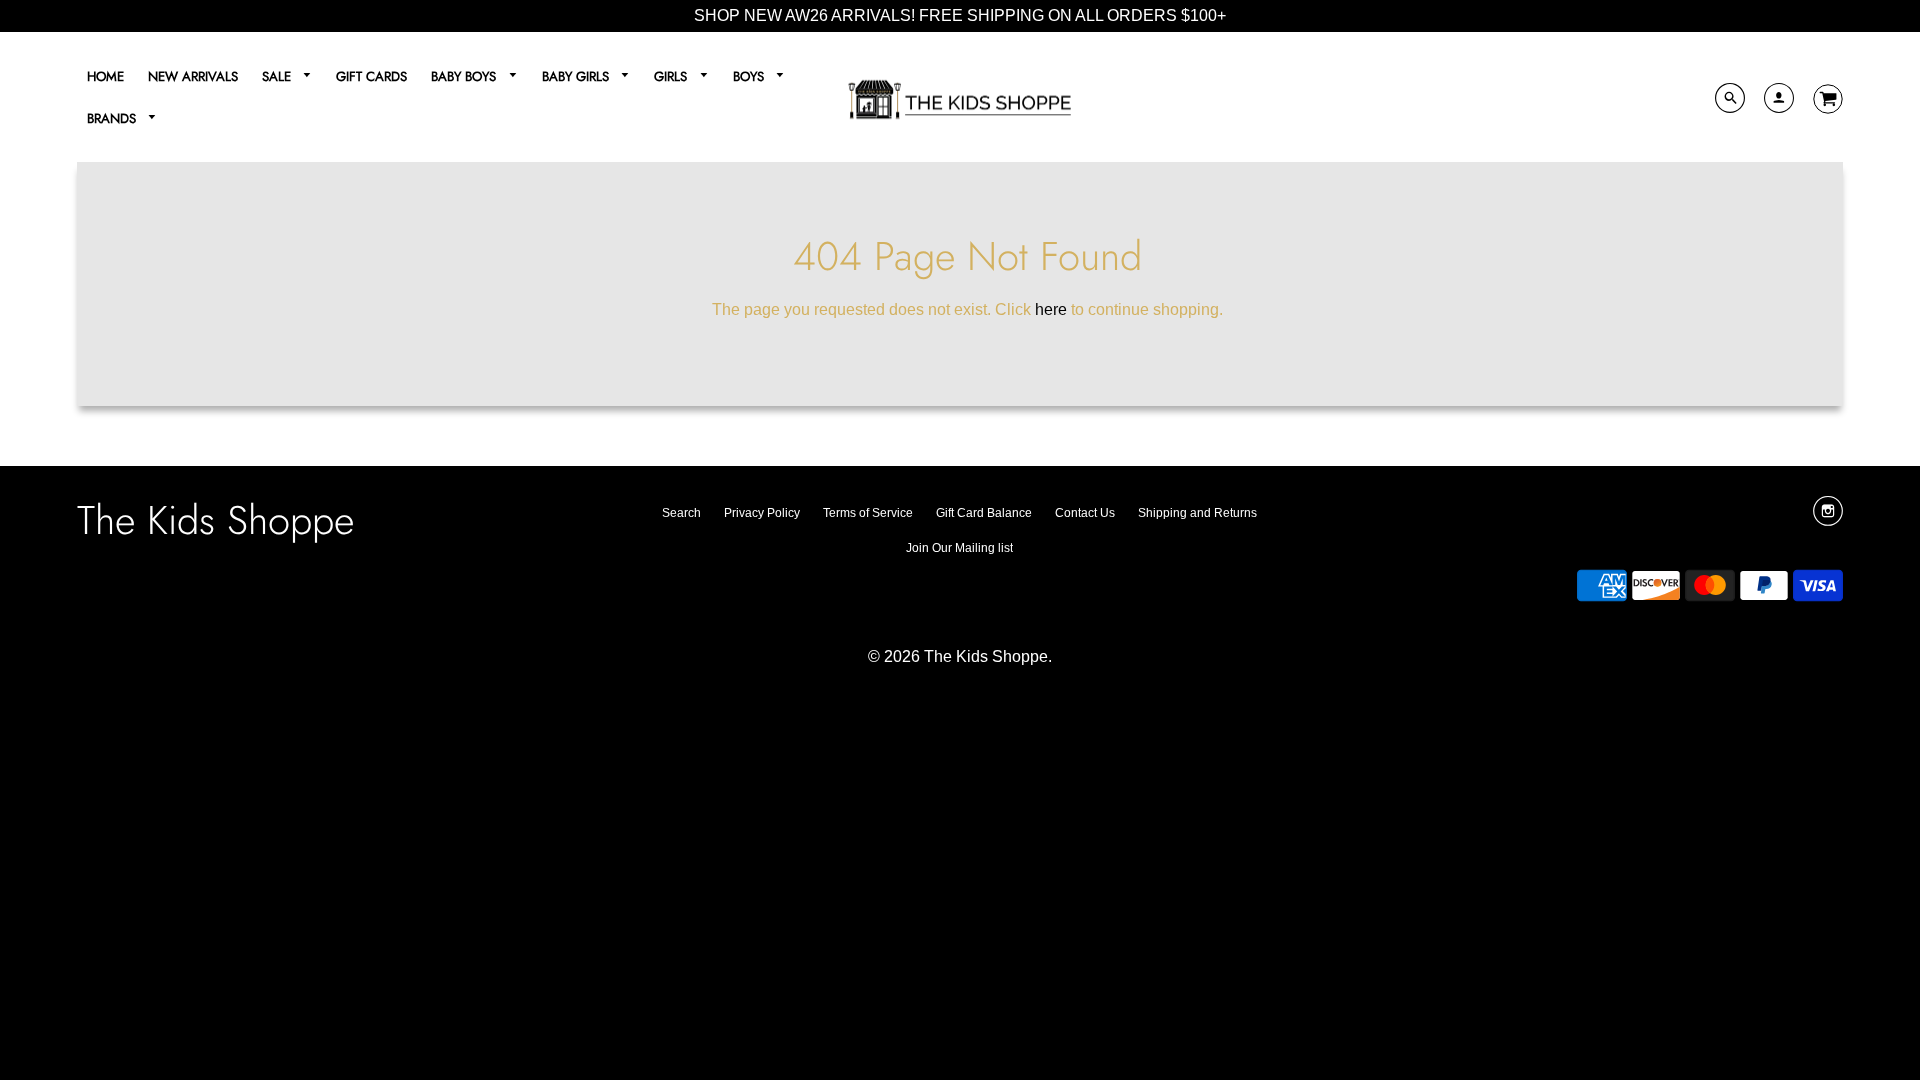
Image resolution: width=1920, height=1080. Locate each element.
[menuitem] (105, 76)
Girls (672, 76)
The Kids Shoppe (215, 520)
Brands (113, 118)
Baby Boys (465, 76)
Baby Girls (577, 76)
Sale (278, 76)
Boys (750, 76)
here (1051, 309)
